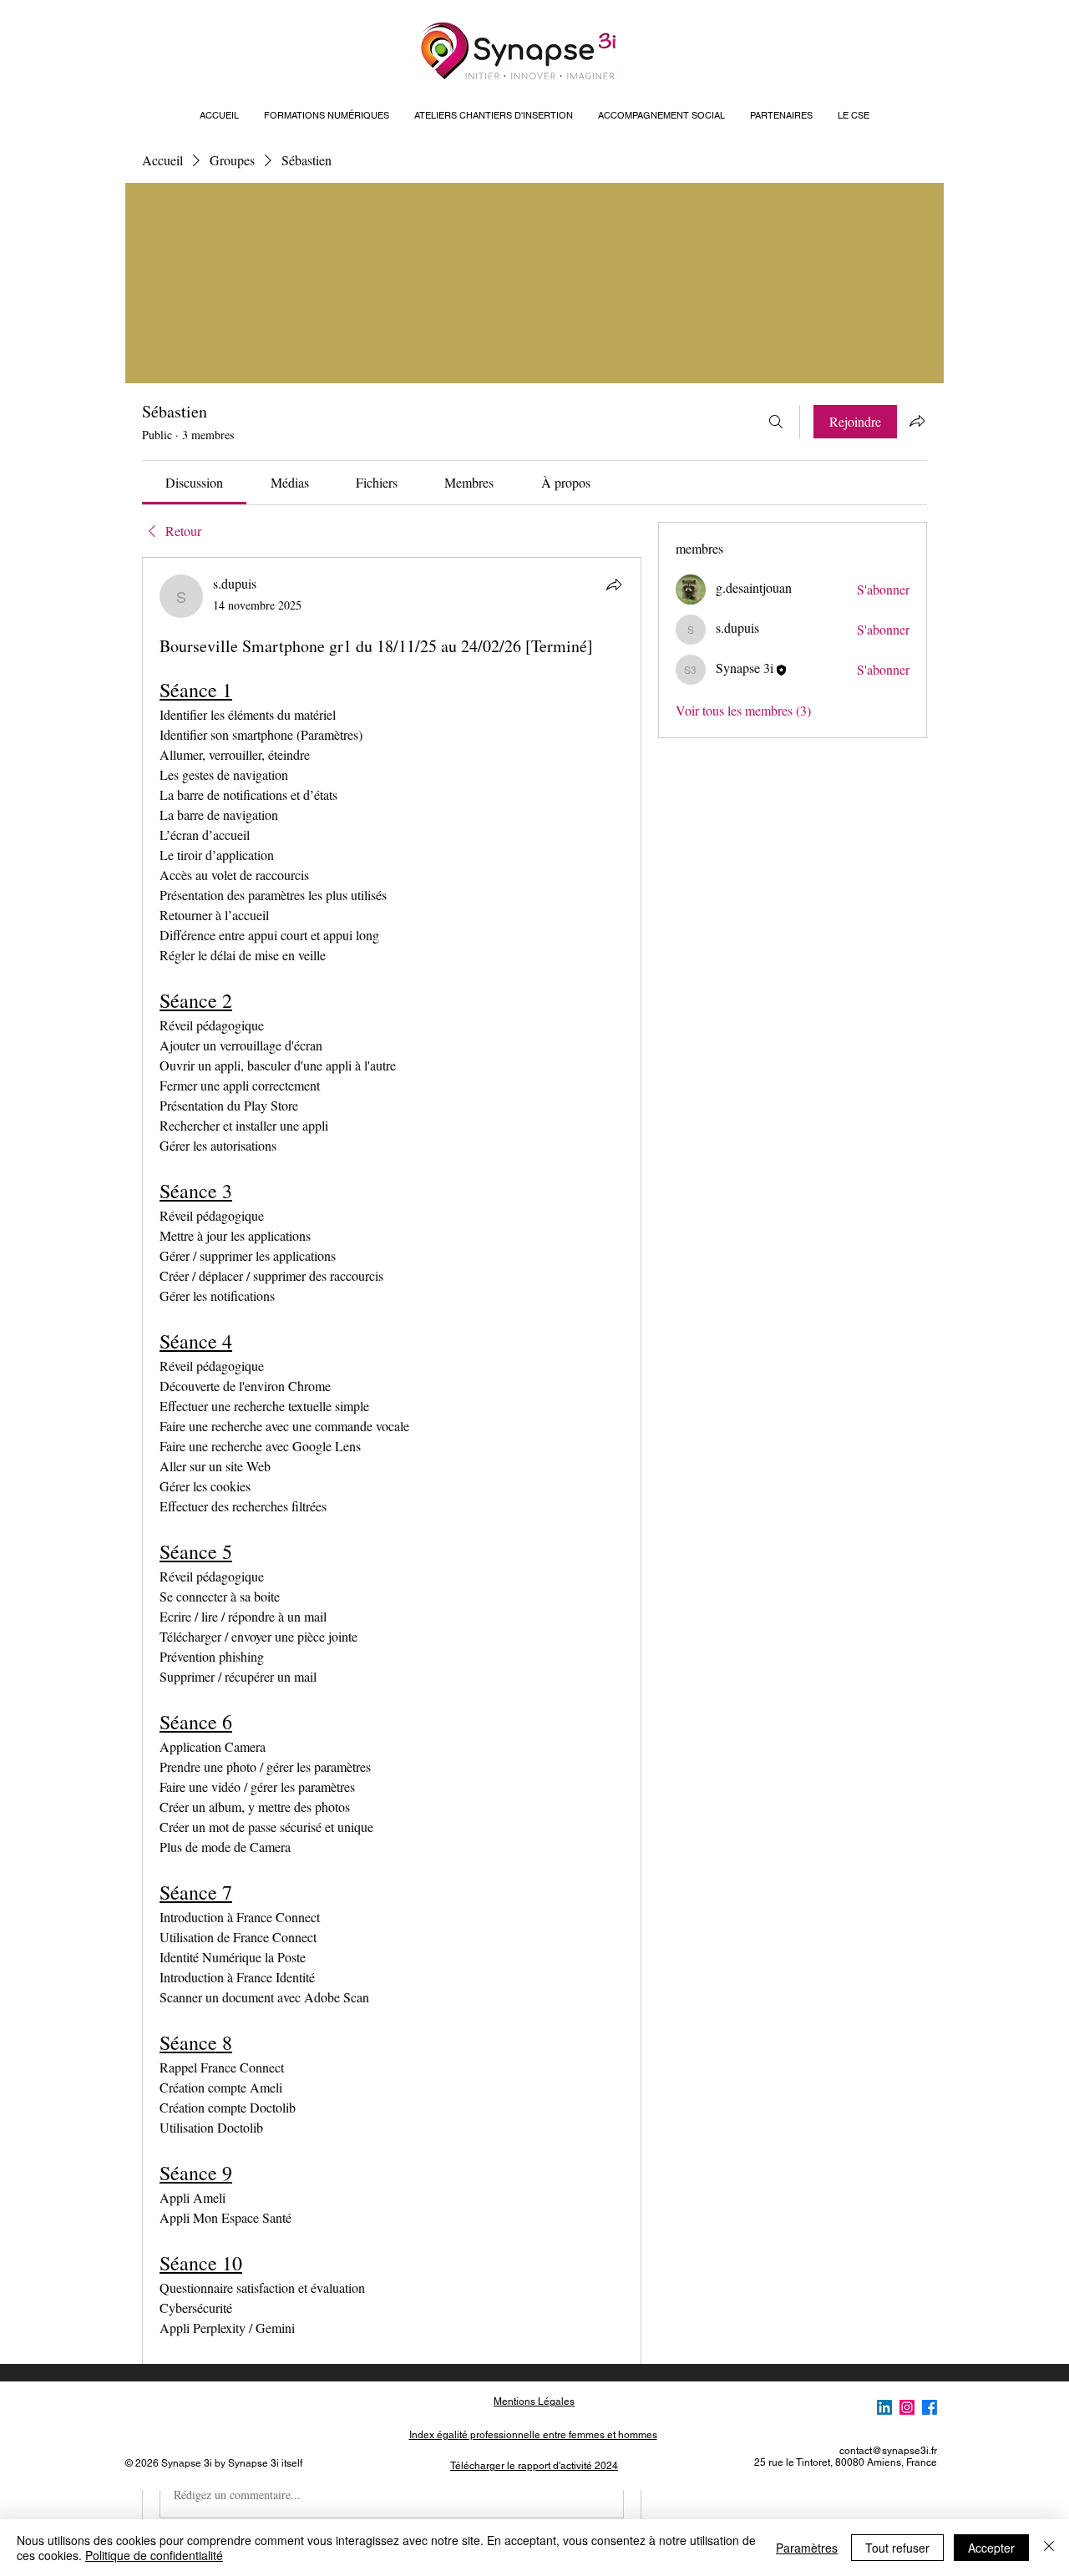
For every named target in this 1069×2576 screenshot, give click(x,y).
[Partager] (614, 585)
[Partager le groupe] (917, 421)
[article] (392, 1550)
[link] (194, 482)
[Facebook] (930, 2407)
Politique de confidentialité (154, 2555)
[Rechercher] (776, 422)
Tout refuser (897, 2548)
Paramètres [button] (807, 2548)
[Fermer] (1049, 2548)
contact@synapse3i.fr (888, 2451)
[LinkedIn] (884, 2407)
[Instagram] (907, 2407)
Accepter (991, 2548)
